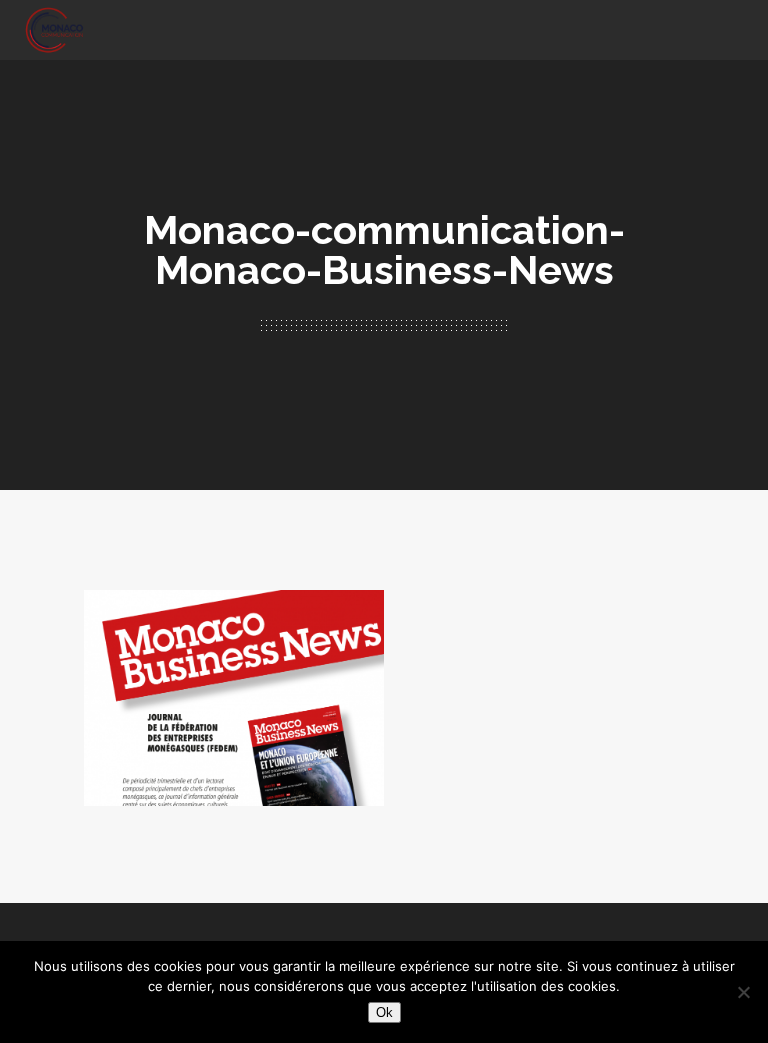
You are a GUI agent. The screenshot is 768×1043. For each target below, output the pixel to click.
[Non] (743, 992)
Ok (384, 1012)
